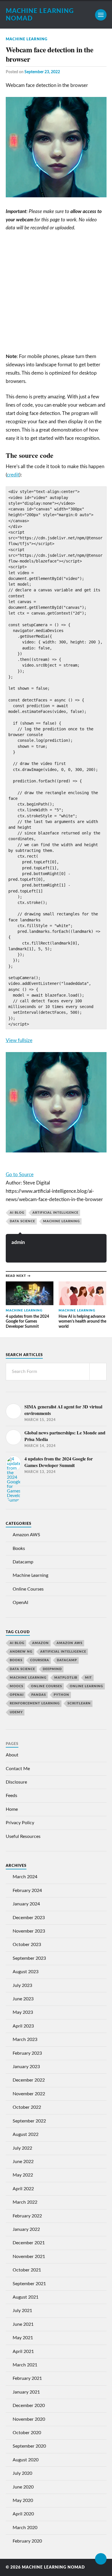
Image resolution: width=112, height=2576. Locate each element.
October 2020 (27, 2433)
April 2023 (23, 2026)
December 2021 (29, 2243)
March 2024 (25, 1877)
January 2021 (26, 2392)
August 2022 (26, 2134)
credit (13, 475)
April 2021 (23, 2352)
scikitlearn (79, 1703)
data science (22, 1221)
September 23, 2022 (42, 72)
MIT (88, 1678)
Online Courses (28, 1589)
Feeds (11, 1796)
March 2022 (25, 2202)
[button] (56, 1041)
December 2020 (29, 2406)
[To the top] (101, 2559)
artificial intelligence (55, 1213)
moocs (17, 1686)
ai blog (17, 1213)
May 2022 (23, 2175)
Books (19, 1549)
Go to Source (20, 1175)
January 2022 (26, 2229)
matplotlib (66, 1678)
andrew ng (21, 1652)
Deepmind (52, 1669)
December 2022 (29, 2080)
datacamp (67, 1660)
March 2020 (25, 2528)
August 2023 (26, 1972)
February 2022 (27, 2216)
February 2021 (27, 2378)
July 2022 (22, 2148)
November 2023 (29, 1931)
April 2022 (23, 2189)
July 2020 (22, 2473)
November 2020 (29, 2419)
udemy (16, 1712)
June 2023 (23, 1999)
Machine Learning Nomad (53, 2567)
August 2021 (26, 2297)
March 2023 (25, 2040)
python (61, 1695)
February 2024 (27, 1891)
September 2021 (29, 2284)
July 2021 (22, 2311)
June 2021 (23, 2324)
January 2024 (26, 1904)
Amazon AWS (26, 1535)
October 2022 (27, 2107)
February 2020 (27, 2541)
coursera (40, 1660)
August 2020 (26, 2460)
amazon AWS (69, 1643)
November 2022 (29, 2094)
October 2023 (27, 1945)
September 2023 (29, 1958)
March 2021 (25, 2365)
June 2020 (23, 2487)
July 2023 (22, 1985)
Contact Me (18, 1769)
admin (18, 1242)
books (16, 1660)
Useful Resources (23, 1836)
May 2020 (23, 2501)
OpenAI (20, 1603)
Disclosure (16, 1782)
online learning (86, 1686)
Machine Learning (27, 39)
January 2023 (26, 2067)
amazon (40, 1643)
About (12, 1755)
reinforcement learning (35, 1703)
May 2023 (23, 2012)
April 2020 (23, 2514)
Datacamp (23, 1562)
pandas (39, 1695)
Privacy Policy (20, 1823)
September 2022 (29, 2121)
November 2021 (29, 2257)
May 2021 (23, 2338)
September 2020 (29, 2446)
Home (12, 1809)
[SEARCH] (98, 1372)
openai (17, 1695)
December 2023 (29, 1918)
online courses (47, 1686)
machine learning (61, 1221)
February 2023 (27, 2053)
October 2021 (27, 2270)
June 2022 (23, 2162)
